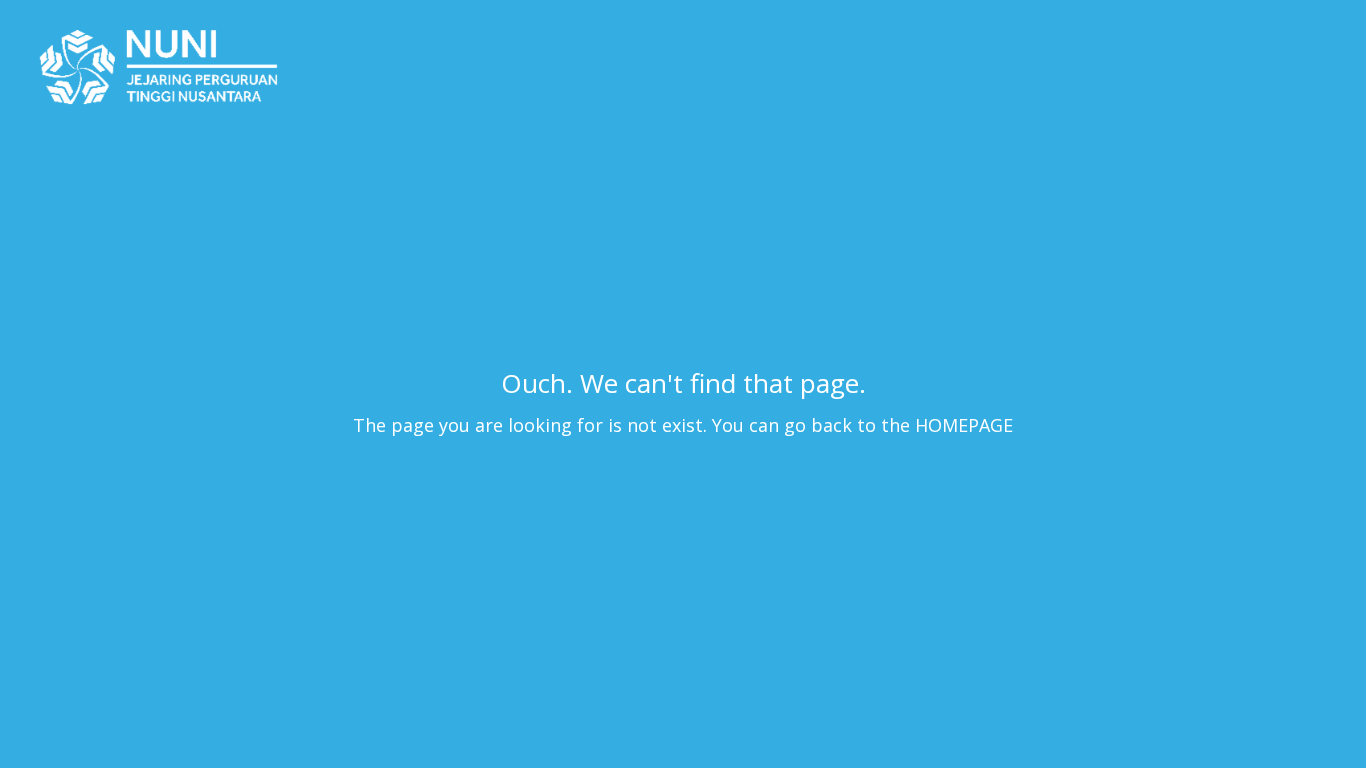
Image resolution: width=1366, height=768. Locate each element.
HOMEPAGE (964, 425)
